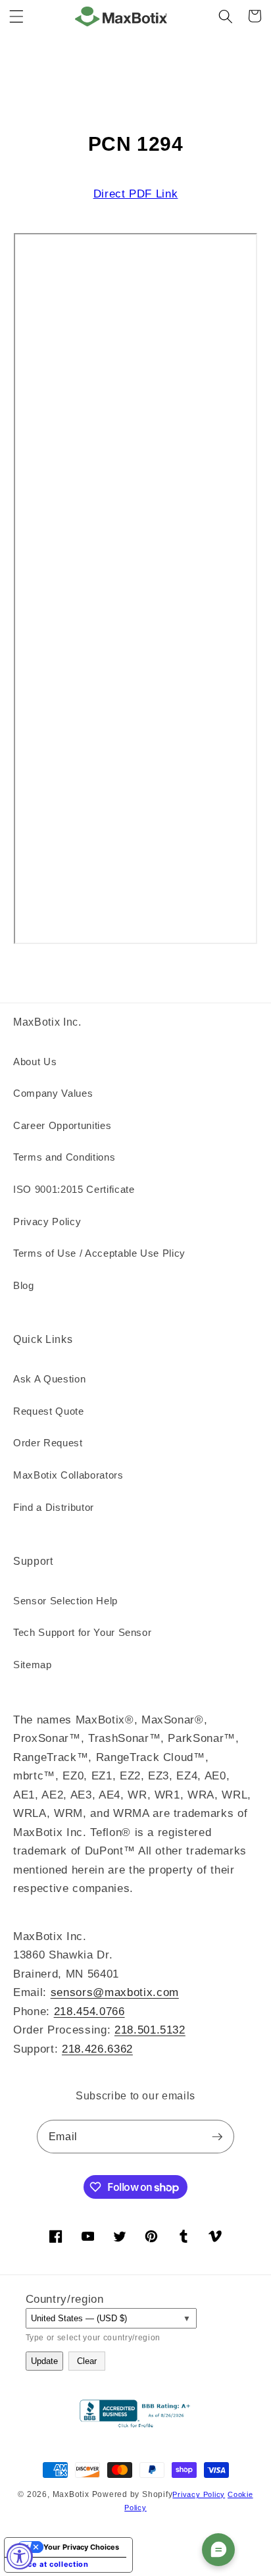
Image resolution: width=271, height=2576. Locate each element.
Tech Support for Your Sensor (82, 1632)
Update (44, 2361)
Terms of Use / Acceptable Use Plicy (99, 1253)
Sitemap (33, 1665)
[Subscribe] (217, 2137)
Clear (87, 2361)
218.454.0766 (89, 2011)
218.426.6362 (97, 2049)
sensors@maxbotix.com (115, 1992)
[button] (16, 16)
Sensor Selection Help (65, 1601)
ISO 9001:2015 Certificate (74, 1189)
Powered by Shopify (133, 2494)
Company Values (53, 1093)
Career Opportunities (62, 1125)
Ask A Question (49, 1379)
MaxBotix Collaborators (68, 1475)
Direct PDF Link (136, 194)
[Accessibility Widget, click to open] (20, 2556)
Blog (24, 1285)
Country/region (65, 2299)
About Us (35, 1062)
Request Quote (49, 1411)
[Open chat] (218, 2550)
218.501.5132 (150, 2030)
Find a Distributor (54, 1507)
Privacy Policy (47, 1222)
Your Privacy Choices (81, 2547)
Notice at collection (50, 2564)
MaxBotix (71, 2494)
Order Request (48, 1443)
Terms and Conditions (64, 1157)
